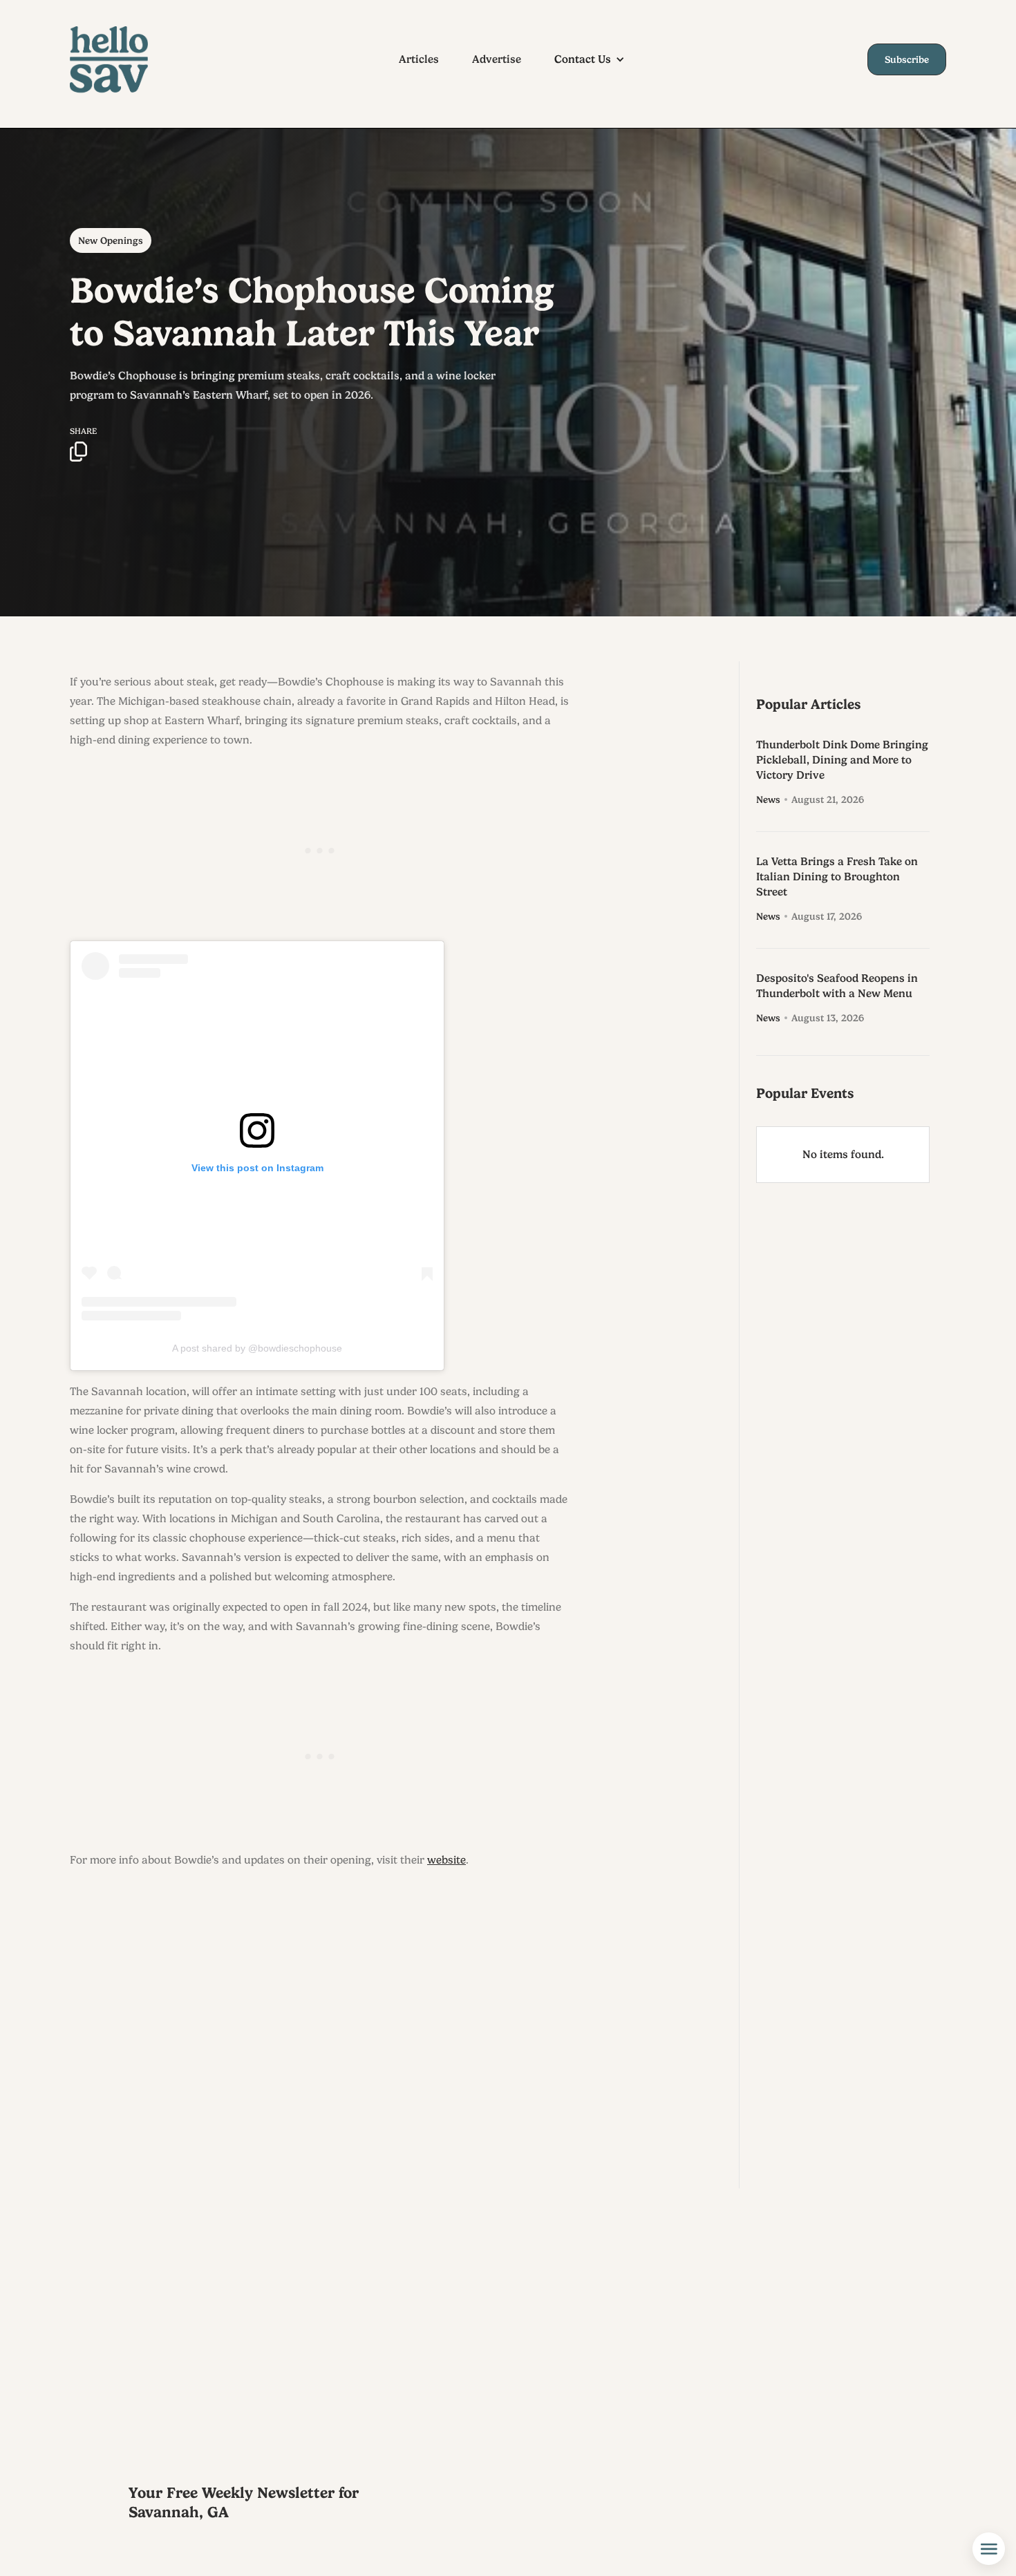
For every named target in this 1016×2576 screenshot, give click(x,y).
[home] (122, 59)
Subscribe (907, 59)
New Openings (111, 240)
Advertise (497, 59)
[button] (596, 59)
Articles (419, 59)
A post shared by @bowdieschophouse (257, 1348)
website (446, 1860)
